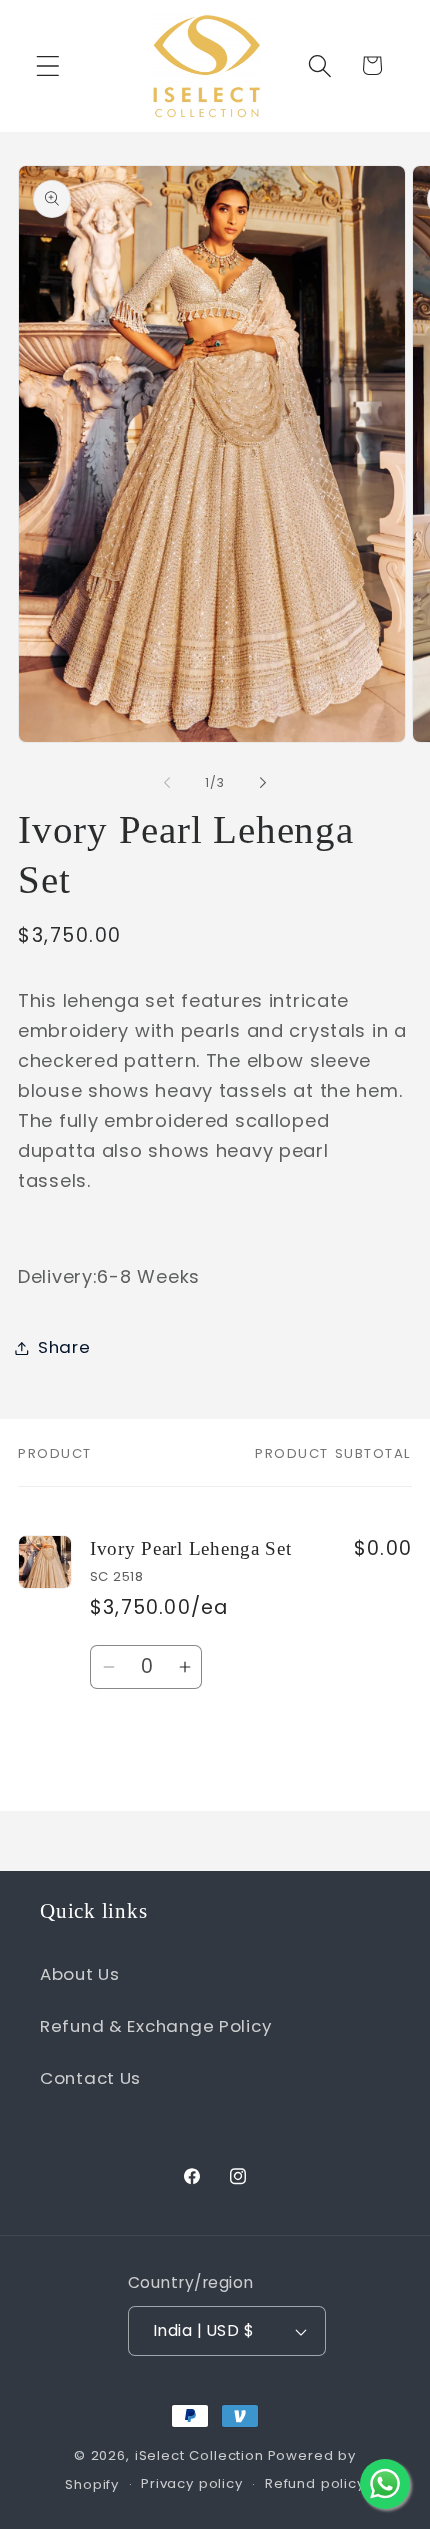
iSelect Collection (199, 2455)
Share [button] (64, 1347)
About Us (80, 1974)
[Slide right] (263, 783)
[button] (48, 65)
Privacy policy (192, 2483)
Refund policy (315, 2483)
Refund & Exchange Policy (155, 2026)
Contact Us (90, 2078)
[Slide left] (167, 783)
